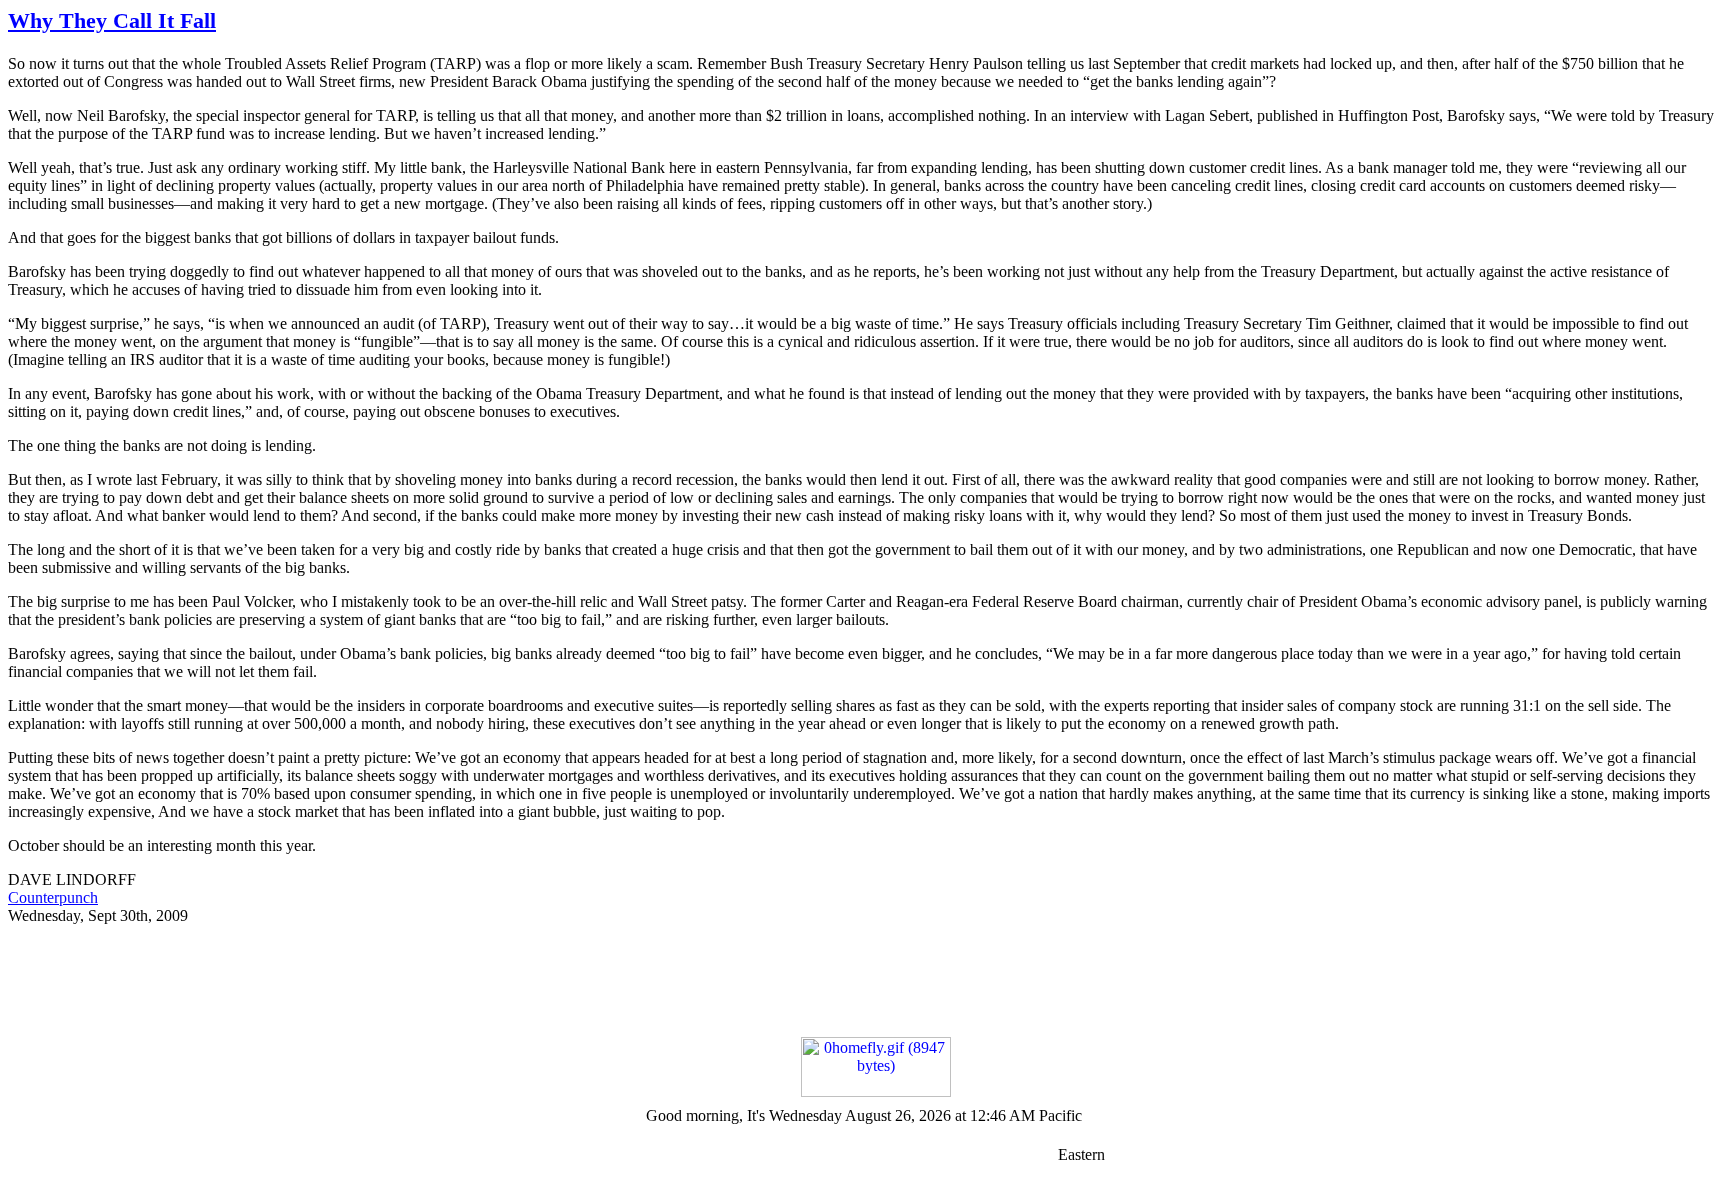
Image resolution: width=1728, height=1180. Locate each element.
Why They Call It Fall (112, 20)
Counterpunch (53, 897)
